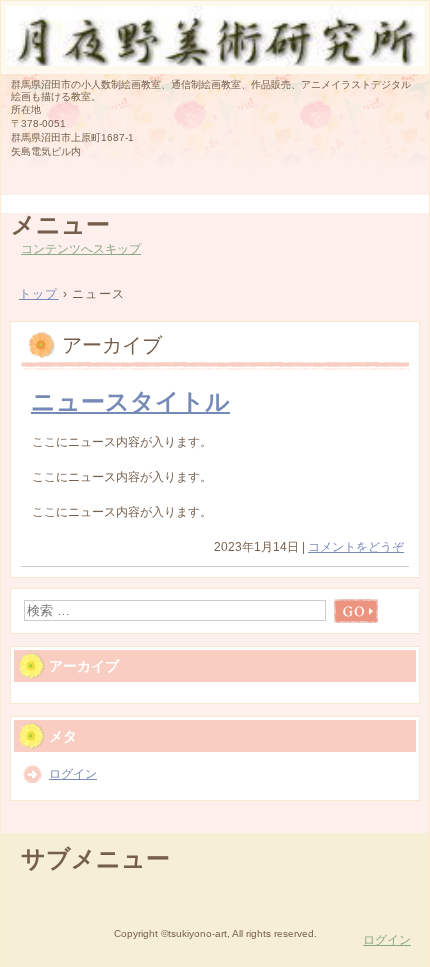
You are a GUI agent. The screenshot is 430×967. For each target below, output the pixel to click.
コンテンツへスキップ (81, 249)
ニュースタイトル (130, 401)
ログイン (73, 774)
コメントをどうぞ (356, 547)
